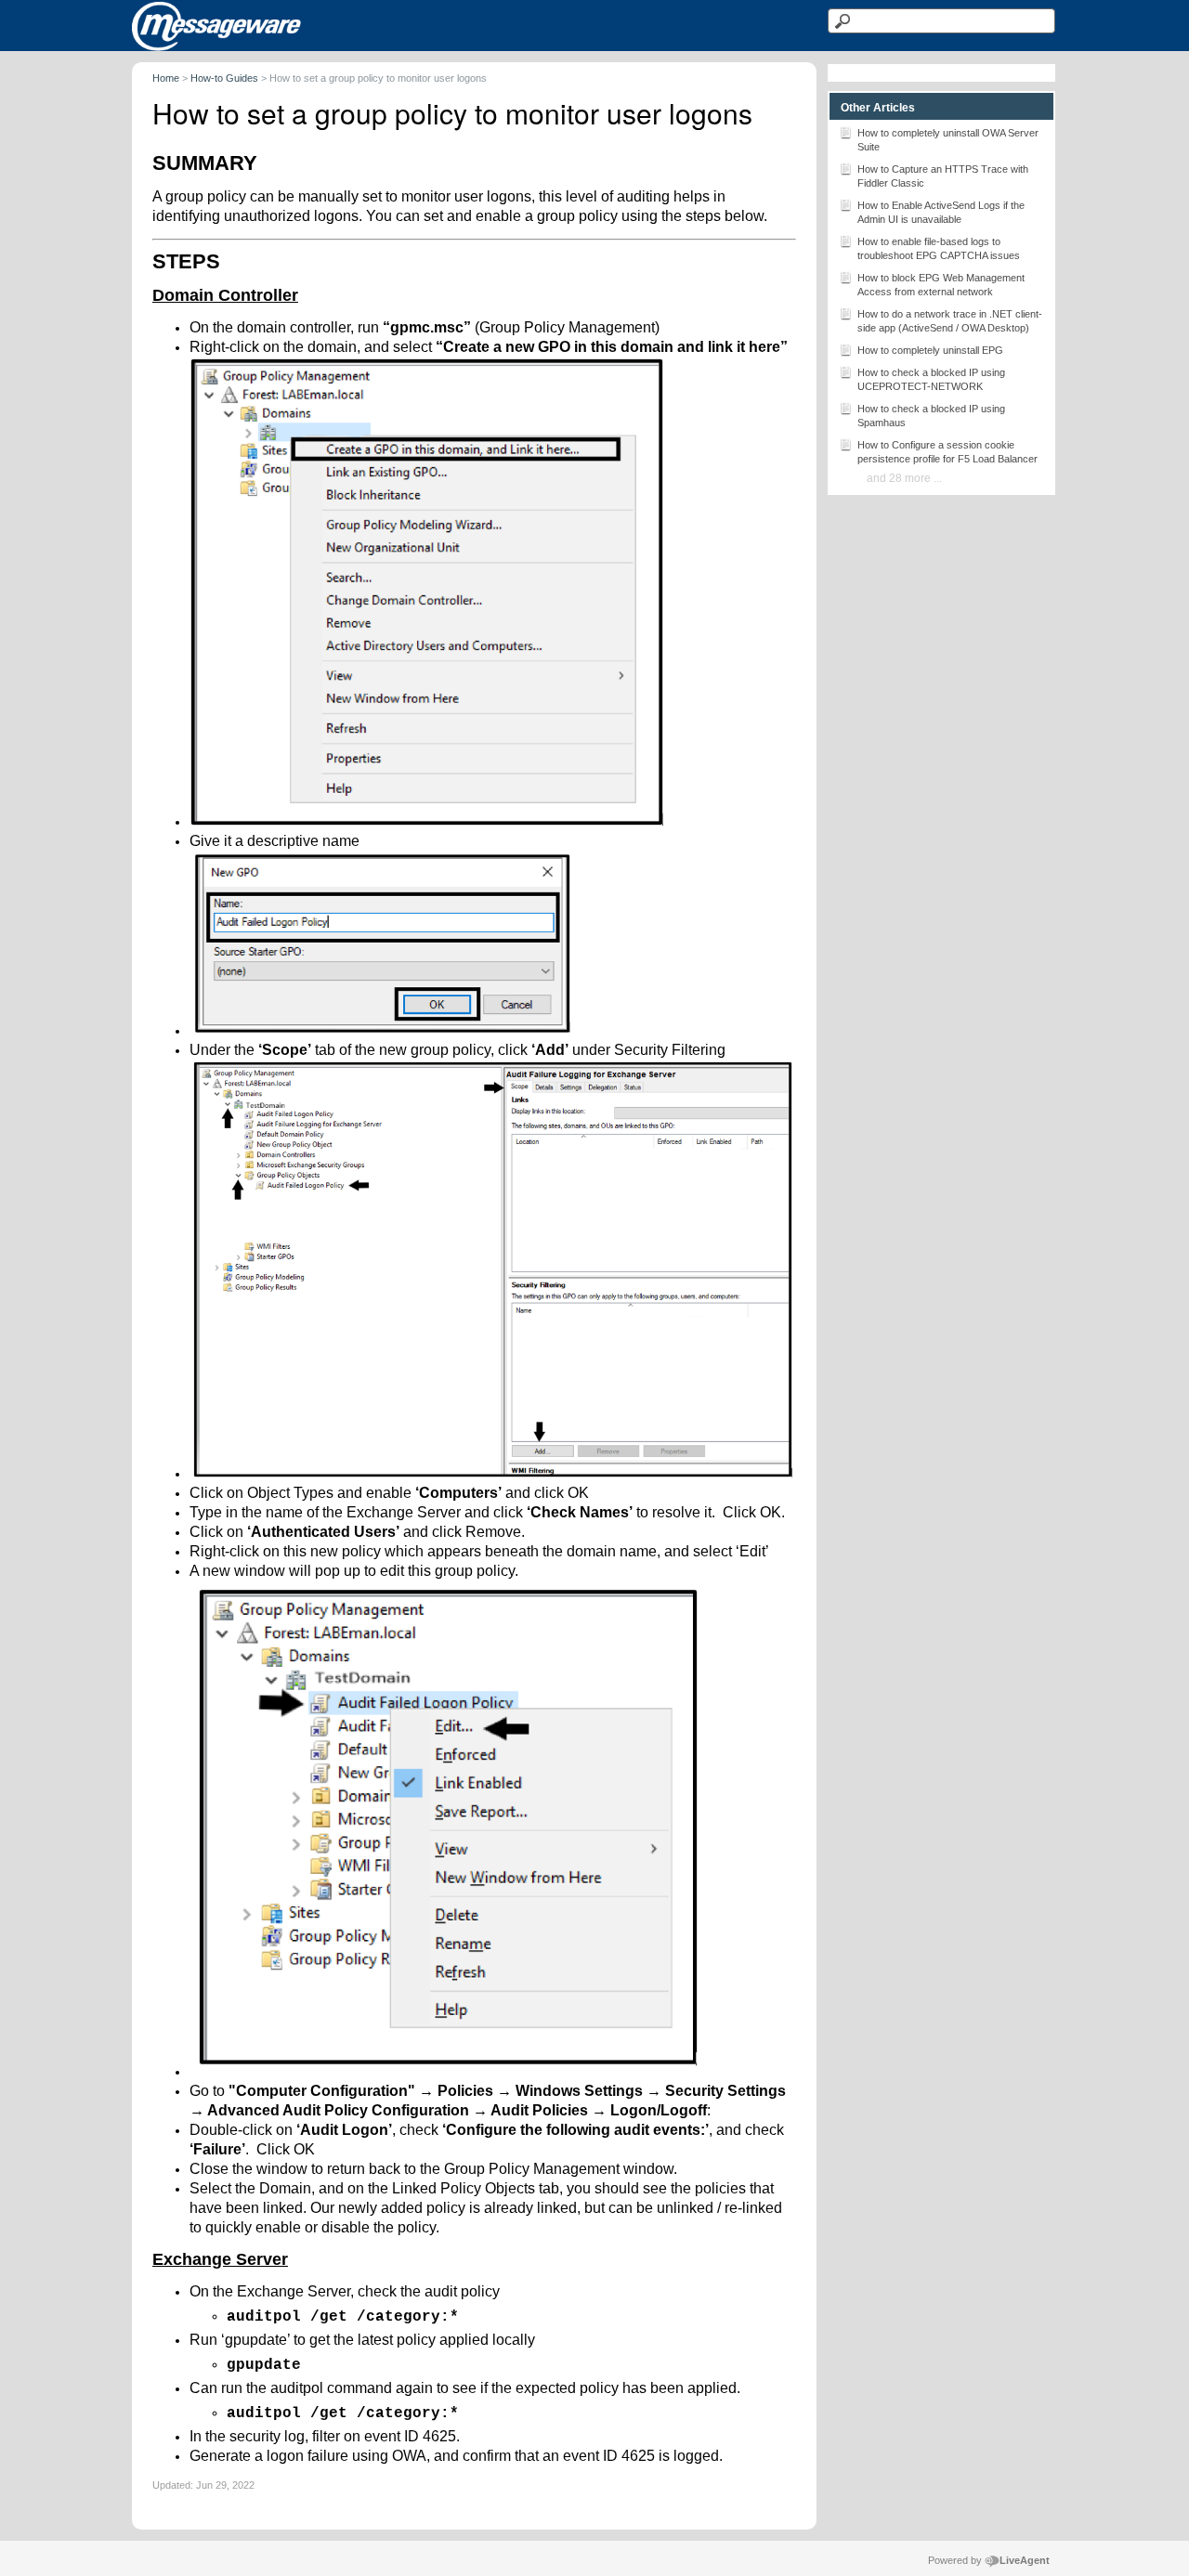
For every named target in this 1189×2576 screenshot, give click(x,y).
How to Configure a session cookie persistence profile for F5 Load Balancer (947, 452)
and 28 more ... (904, 478)
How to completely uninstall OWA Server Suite (948, 140)
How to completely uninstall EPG (930, 350)
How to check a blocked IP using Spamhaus (931, 416)
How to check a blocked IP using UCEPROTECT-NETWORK (931, 379)
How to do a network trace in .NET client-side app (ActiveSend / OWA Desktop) (950, 321)
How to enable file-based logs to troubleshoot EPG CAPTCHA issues (939, 248)
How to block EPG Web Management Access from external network (941, 285)
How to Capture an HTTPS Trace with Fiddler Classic (943, 176)
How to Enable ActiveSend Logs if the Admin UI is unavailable (941, 212)
